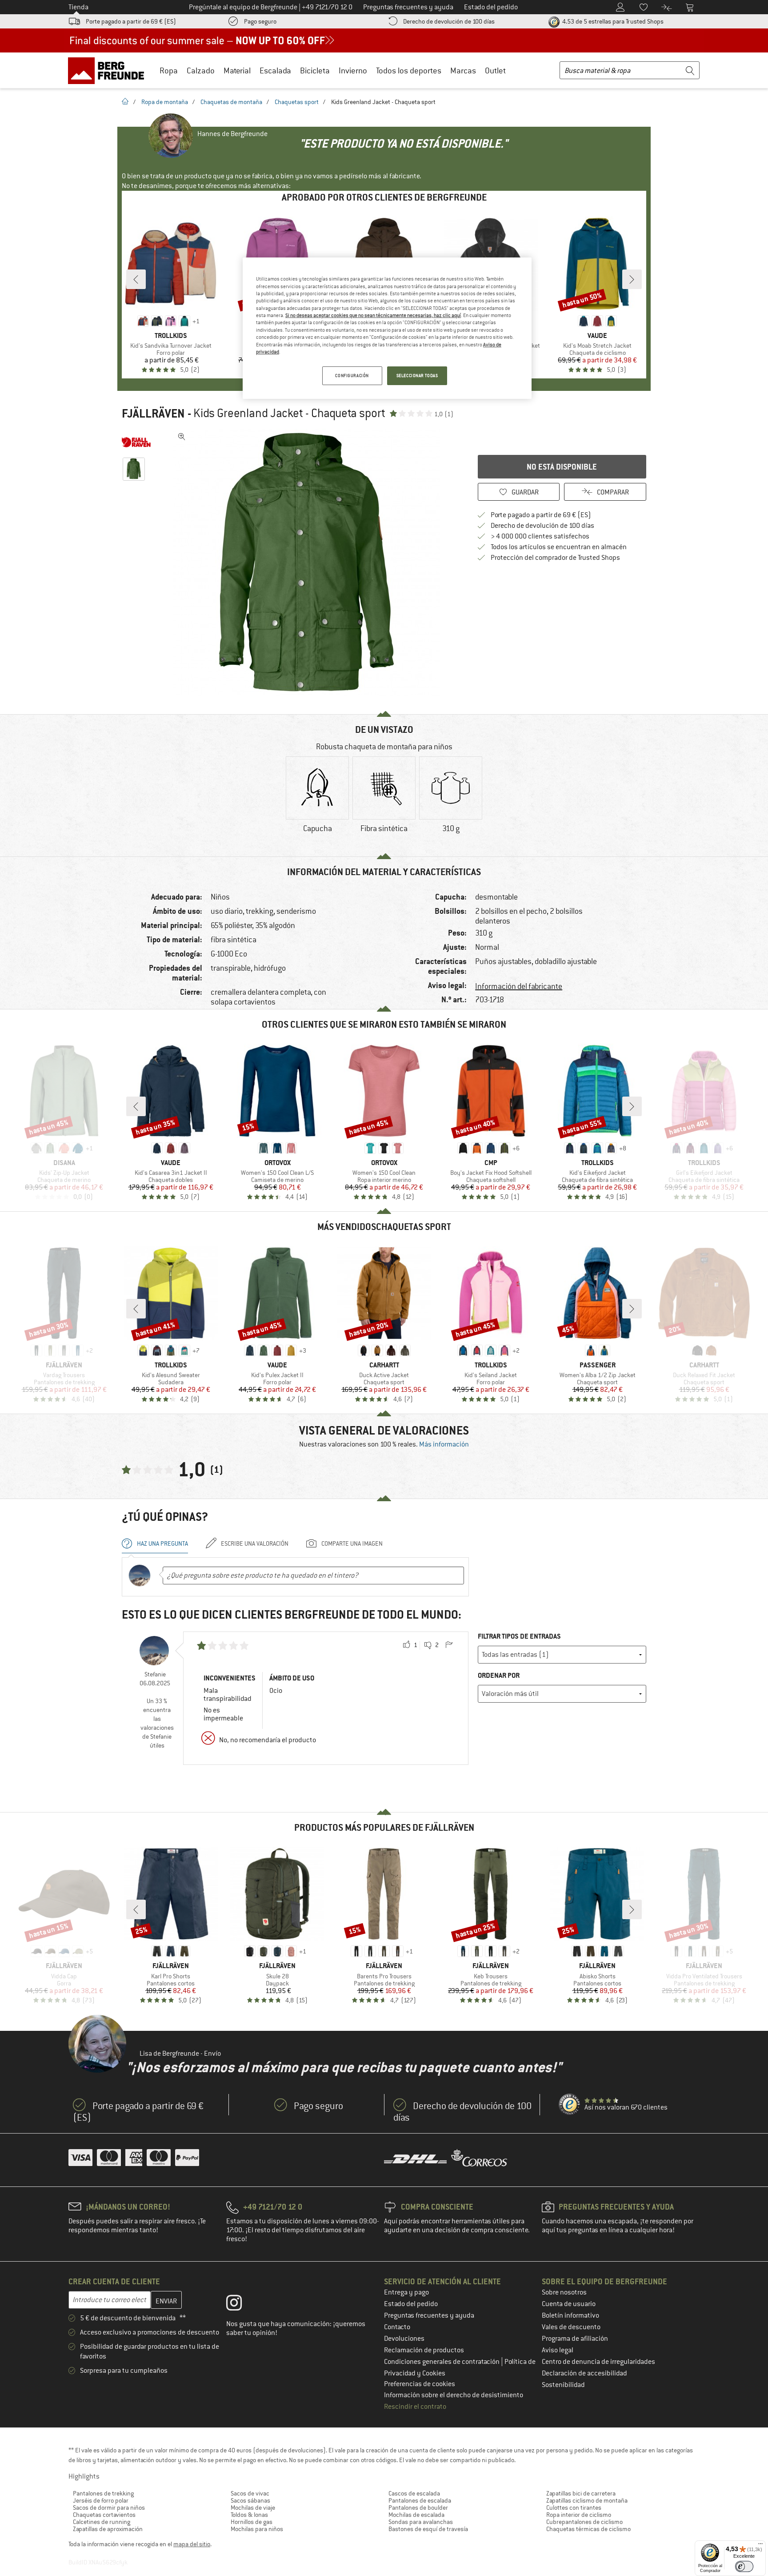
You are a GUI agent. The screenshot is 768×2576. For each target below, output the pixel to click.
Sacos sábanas (250, 2500)
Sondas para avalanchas (421, 2522)
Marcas (463, 70)
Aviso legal (558, 2350)
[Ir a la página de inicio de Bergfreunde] (109, 70)
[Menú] (760, 2546)
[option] (309, 562)
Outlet (495, 70)
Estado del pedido (411, 2304)
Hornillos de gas (252, 2522)
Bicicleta (315, 70)
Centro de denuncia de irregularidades (598, 2362)
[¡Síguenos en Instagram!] (241, 2305)
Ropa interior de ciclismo (579, 2515)
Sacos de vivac (250, 2493)
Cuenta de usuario (569, 2304)
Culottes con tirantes (574, 2508)
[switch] (744, 2566)
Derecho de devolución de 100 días (449, 21)
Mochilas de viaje (253, 2508)
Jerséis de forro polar (101, 2500)
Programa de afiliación (575, 2339)
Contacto (397, 2327)
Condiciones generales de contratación (442, 2362)
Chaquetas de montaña (231, 102)
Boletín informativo (570, 2315)
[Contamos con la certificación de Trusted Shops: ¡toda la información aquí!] (570, 2105)
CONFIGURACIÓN (352, 376)
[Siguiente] (632, 279)
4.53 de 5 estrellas (612, 21)
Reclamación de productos (424, 2350)
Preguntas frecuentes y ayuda (429, 2315)
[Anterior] (136, 279)
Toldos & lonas (249, 2515)
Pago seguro (260, 21)
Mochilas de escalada (416, 2515)
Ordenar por (499, 1675)
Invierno (353, 70)
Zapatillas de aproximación (108, 2529)
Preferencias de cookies (420, 2384)
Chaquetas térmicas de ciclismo (588, 2529)
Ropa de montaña (165, 102)
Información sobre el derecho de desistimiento (454, 2395)
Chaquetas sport (297, 102)
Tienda (78, 7)
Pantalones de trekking (103, 2493)
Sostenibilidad (563, 2385)
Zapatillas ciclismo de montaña (587, 2500)
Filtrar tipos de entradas (519, 1636)
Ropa (169, 70)
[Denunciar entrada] (449, 1645)
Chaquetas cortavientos (104, 2515)
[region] (387, 328)
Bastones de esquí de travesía (428, 2529)
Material (237, 70)
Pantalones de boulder (418, 2508)
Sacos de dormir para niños (109, 2508)
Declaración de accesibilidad (584, 2373)
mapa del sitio (192, 2544)
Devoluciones (404, 2339)
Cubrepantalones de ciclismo (584, 2522)
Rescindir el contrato (415, 2407)
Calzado (201, 70)
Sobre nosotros (564, 2292)
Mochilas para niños (257, 2529)
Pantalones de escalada (420, 2500)
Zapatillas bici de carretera (581, 2493)
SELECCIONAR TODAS (417, 376)
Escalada (275, 70)
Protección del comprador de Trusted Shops (555, 558)
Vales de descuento (571, 2327)
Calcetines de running (102, 2522)
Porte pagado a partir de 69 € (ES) (131, 21)
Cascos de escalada (414, 2493)
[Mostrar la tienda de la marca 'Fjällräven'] (136, 442)
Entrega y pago (406, 2292)
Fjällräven (153, 414)
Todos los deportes (409, 70)
